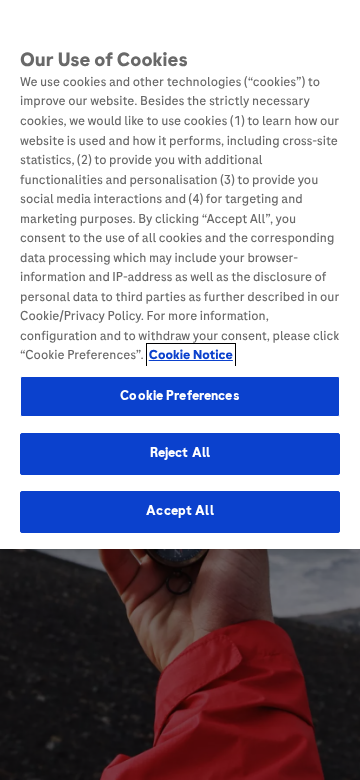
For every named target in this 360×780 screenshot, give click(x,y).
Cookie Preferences (179, 396)
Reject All (180, 453)
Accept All (179, 511)
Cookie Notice (191, 355)
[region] (180, 274)
